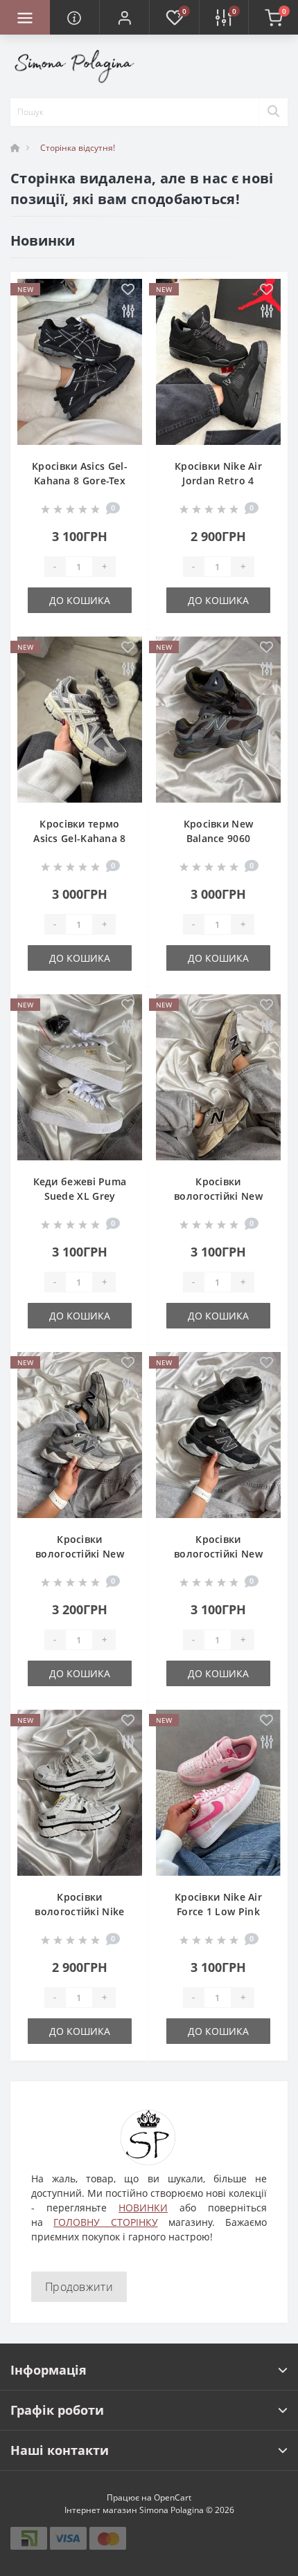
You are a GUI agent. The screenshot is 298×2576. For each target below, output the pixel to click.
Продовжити (79, 2287)
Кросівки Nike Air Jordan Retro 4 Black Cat (218, 481)
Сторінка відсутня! (78, 148)
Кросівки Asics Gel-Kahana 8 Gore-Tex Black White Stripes (80, 481)
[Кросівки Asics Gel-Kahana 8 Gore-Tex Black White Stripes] (80, 362)
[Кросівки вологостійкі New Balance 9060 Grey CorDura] (80, 1435)
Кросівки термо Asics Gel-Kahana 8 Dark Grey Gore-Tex (79, 838)
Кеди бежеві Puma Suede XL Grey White (80, 1196)
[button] (124, 17)
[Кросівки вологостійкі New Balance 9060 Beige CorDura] (218, 1077)
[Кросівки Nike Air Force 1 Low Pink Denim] (218, 1793)
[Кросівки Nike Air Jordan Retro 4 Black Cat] (218, 362)
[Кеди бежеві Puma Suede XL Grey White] (80, 1077)
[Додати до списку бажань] (128, 290)
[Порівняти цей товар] (128, 312)
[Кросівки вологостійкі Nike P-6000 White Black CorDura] (80, 1793)
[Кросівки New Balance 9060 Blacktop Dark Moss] (218, 720)
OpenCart (173, 2497)
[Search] (273, 112)
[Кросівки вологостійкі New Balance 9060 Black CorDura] (218, 1435)
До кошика (80, 600)
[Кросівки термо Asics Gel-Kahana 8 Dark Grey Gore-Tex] (80, 720)
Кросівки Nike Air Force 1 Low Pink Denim (218, 1911)
